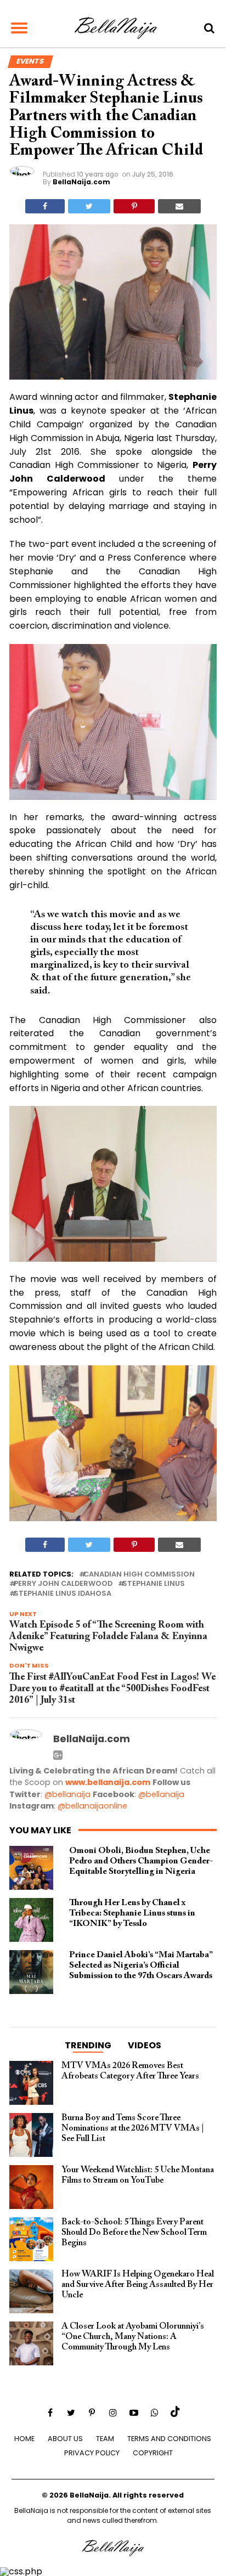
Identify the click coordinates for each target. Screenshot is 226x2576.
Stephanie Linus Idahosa (63, 1594)
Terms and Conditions (169, 2439)
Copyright (153, 2453)
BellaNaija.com (81, 182)
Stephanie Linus (154, 1584)
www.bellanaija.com (108, 1782)
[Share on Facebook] (45, 206)
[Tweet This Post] (89, 206)
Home (24, 2439)
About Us (65, 2439)
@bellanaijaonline (92, 1806)
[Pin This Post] (134, 206)
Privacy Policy (92, 2453)
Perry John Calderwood (63, 1584)
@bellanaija (67, 1794)
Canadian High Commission (139, 1575)
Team (105, 2439)
